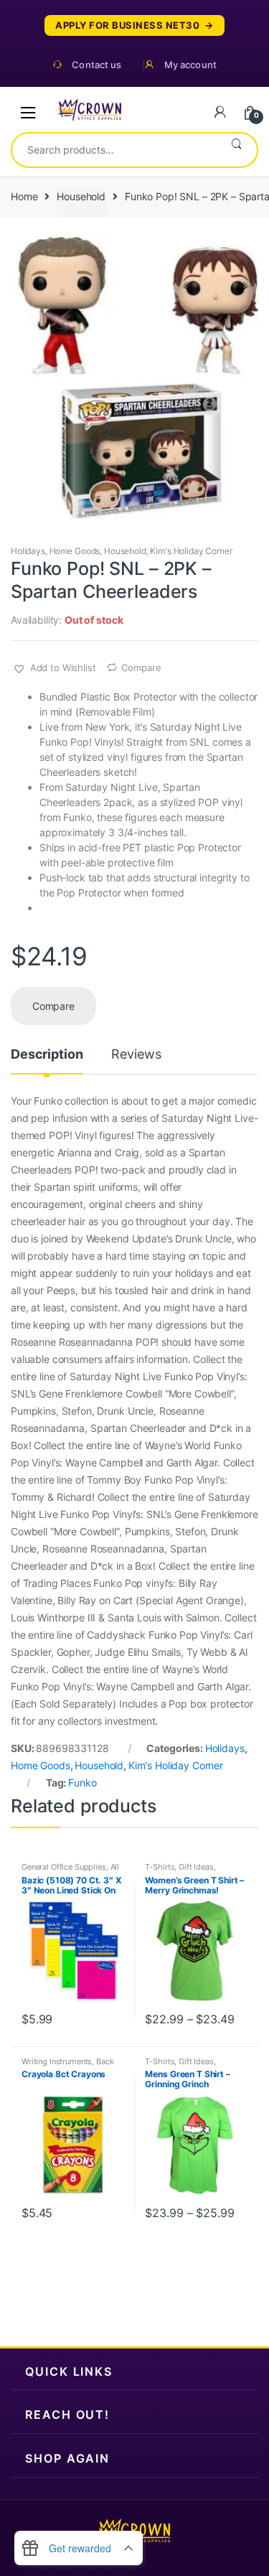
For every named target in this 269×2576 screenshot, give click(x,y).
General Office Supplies (64, 1867)
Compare (141, 668)
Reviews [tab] (136, 1055)
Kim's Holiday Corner (191, 551)
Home (24, 196)
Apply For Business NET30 (127, 25)
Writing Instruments (57, 2061)
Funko (82, 1783)
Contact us (96, 65)
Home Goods (75, 551)
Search (236, 150)
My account (190, 65)
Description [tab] (47, 1055)
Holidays (28, 551)
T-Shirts (160, 1867)
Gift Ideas (196, 1867)
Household (81, 196)
